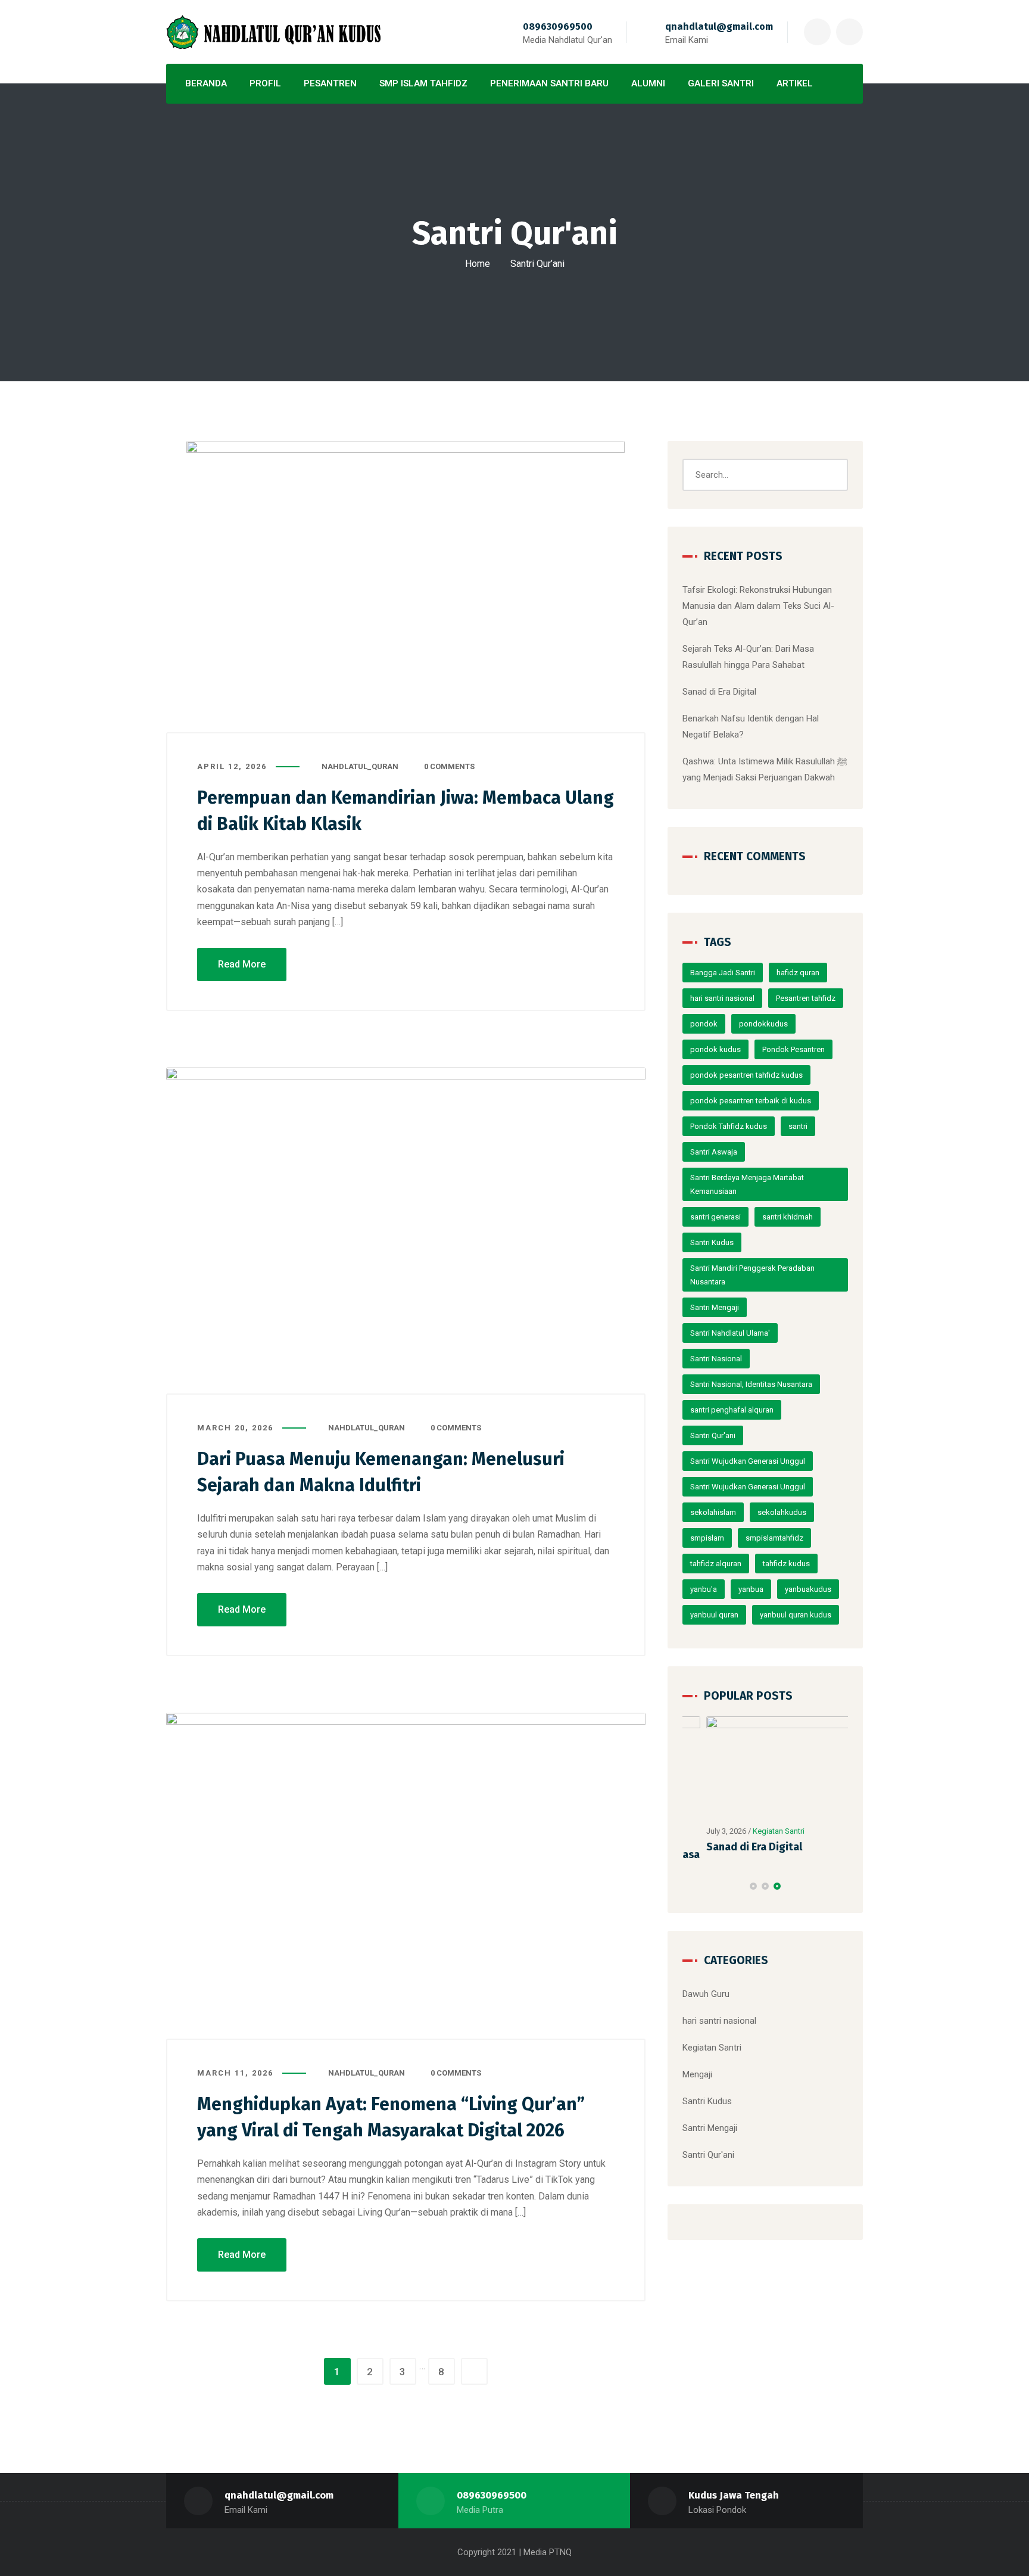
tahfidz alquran (716, 1564)
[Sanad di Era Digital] (766, 1768)
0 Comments (449, 766)
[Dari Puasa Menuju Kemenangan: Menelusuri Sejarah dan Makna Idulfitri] (406, 1231)
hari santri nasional (722, 998)
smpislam (707, 1538)
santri (798, 1126)
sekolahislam (713, 1512)
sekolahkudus (782, 1512)
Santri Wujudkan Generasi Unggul (748, 1461)
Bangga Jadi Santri (723, 973)
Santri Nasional (716, 1359)
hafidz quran (798, 973)
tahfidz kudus (786, 1564)
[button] (753, 1881)
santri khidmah (788, 1217)
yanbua (751, 1589)
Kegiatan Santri (755, 1831)
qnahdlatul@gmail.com (719, 27)
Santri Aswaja (714, 1152)
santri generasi (715, 1217)
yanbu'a (704, 1589)
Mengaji (697, 2070)
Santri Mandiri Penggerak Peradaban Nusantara (752, 1275)
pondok (704, 1024)
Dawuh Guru (706, 1989)
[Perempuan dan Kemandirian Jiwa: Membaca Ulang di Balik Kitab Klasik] (406, 587)
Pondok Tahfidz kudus (729, 1126)
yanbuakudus (808, 1589)
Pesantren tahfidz (806, 998)
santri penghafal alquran (732, 1410)
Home (478, 264)
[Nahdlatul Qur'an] (273, 32)
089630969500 (558, 27)
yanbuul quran (714, 1615)
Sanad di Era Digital (719, 692)
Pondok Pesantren (793, 1049)
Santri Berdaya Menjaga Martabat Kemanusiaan (747, 1184)
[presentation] (688, 1881)
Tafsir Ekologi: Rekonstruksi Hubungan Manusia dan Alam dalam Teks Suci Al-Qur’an (758, 606)
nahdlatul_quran (360, 766)
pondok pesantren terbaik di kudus (751, 1101)
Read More (242, 964)
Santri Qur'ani (713, 1435)
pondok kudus (715, 1049)
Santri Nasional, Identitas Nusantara (751, 1384)
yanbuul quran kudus (796, 1615)
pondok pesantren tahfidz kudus (746, 1075)
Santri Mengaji (715, 1307)
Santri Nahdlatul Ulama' (730, 1333)
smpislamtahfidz (774, 1538)
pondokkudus (763, 1024)
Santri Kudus (712, 1242)
